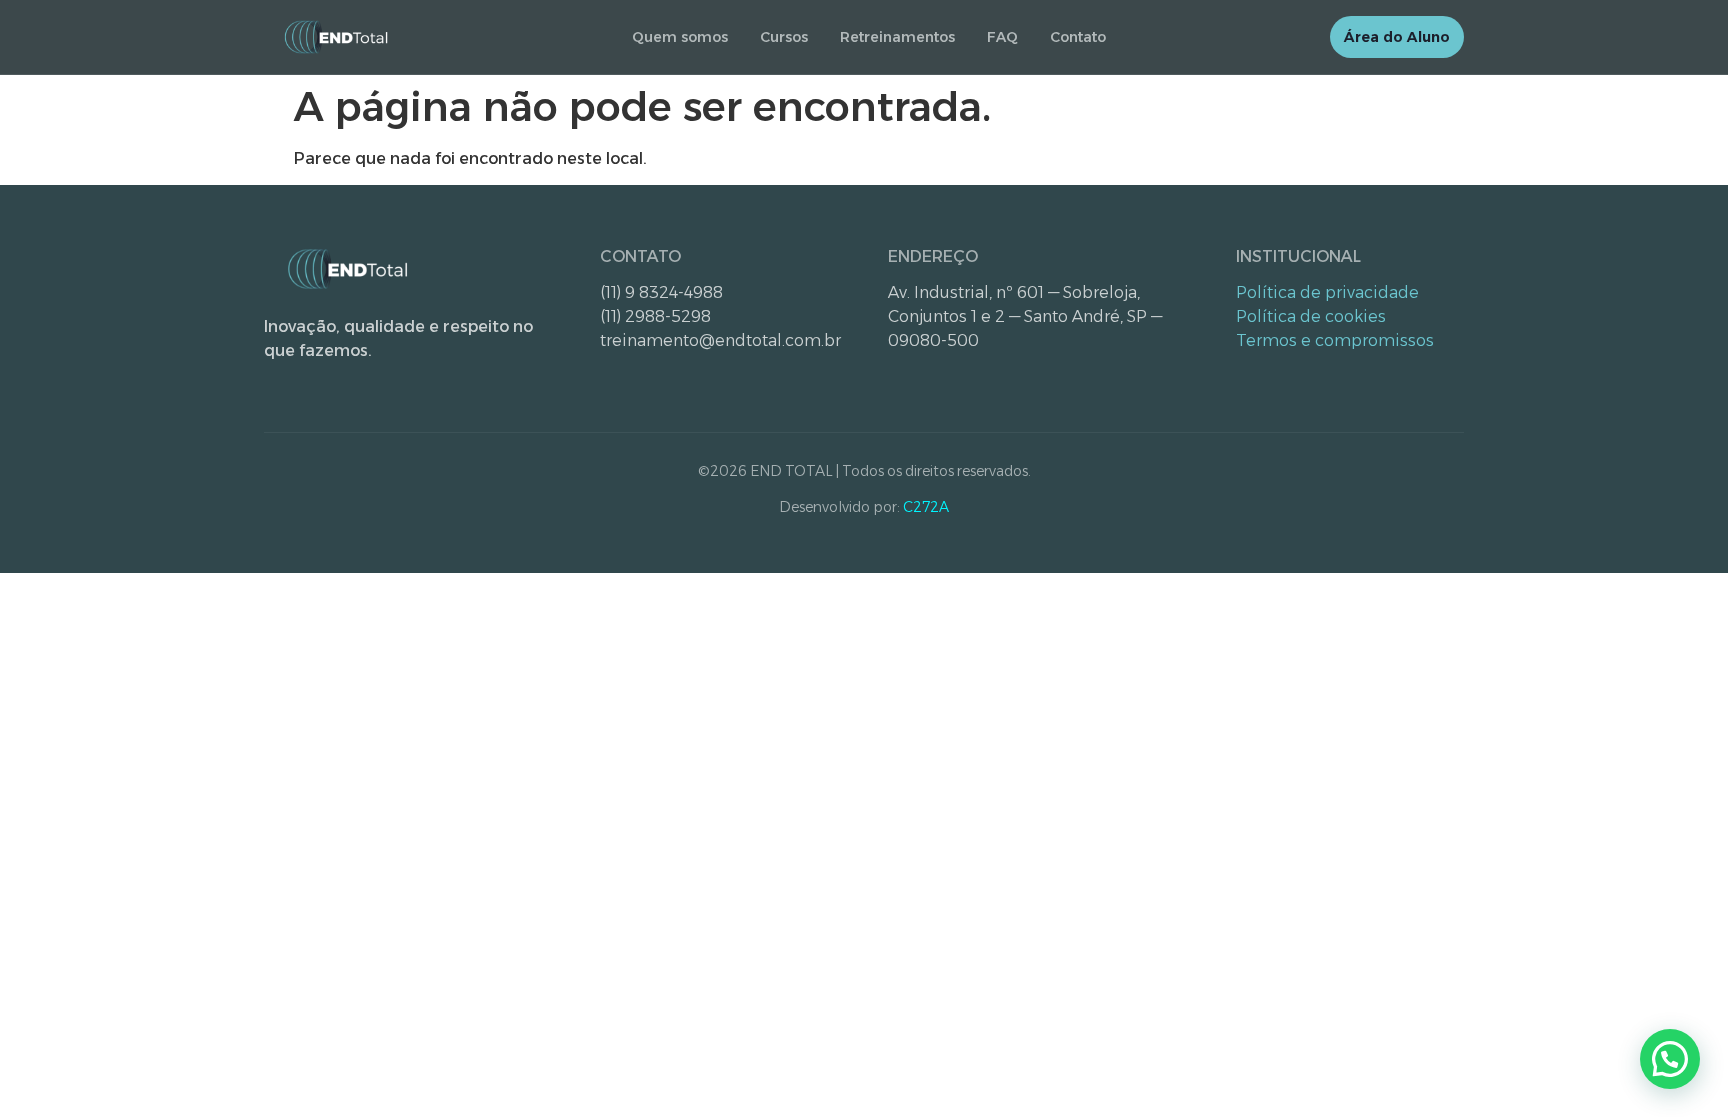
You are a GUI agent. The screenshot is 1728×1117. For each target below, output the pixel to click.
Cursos (784, 37)
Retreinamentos (897, 37)
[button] (1670, 1059)
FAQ (1002, 37)
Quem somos (680, 37)
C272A (926, 507)
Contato (1078, 37)
